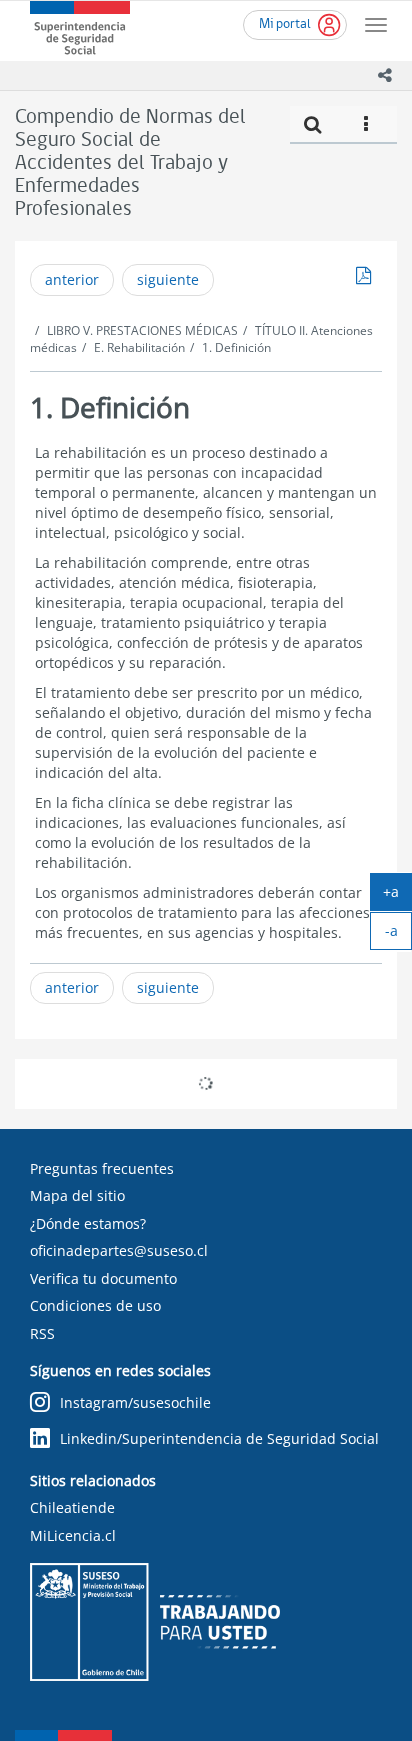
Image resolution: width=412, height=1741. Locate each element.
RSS (42, 1333)
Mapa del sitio (77, 1195)
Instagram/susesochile (135, 1402)
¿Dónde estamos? (88, 1223)
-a (398, 935)
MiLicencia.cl (73, 1535)
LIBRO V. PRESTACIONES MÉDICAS (142, 330)
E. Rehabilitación (139, 347)
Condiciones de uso (95, 1305)
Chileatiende (72, 1507)
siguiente (168, 279)
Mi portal (285, 24)
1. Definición (236, 347)
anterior (72, 279)
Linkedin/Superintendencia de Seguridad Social (219, 1438)
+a (397, 896)
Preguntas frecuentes (102, 1168)
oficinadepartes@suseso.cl (119, 1250)
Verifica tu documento (103, 1278)
